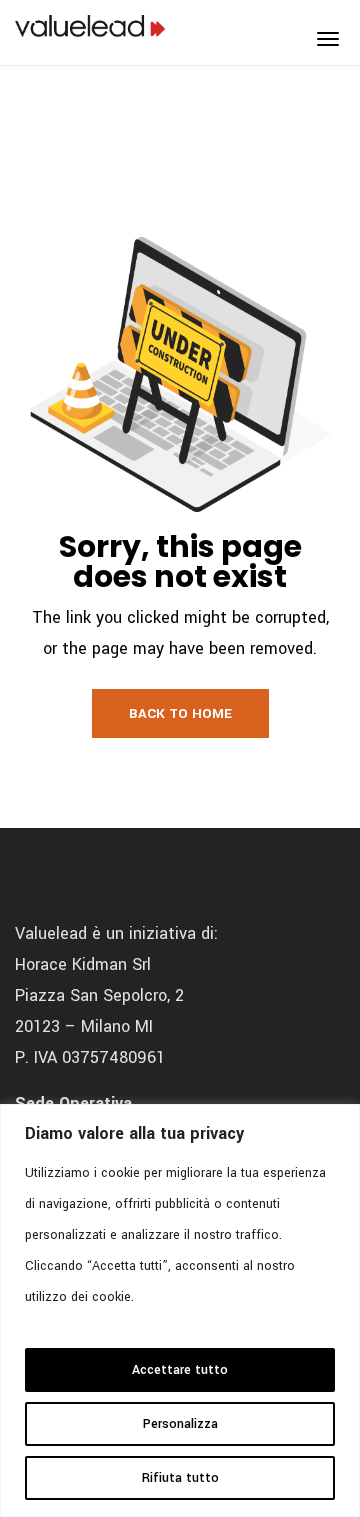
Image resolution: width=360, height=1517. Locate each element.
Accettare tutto (180, 1370)
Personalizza (180, 1424)
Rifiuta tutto (180, 1478)
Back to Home (180, 713)
